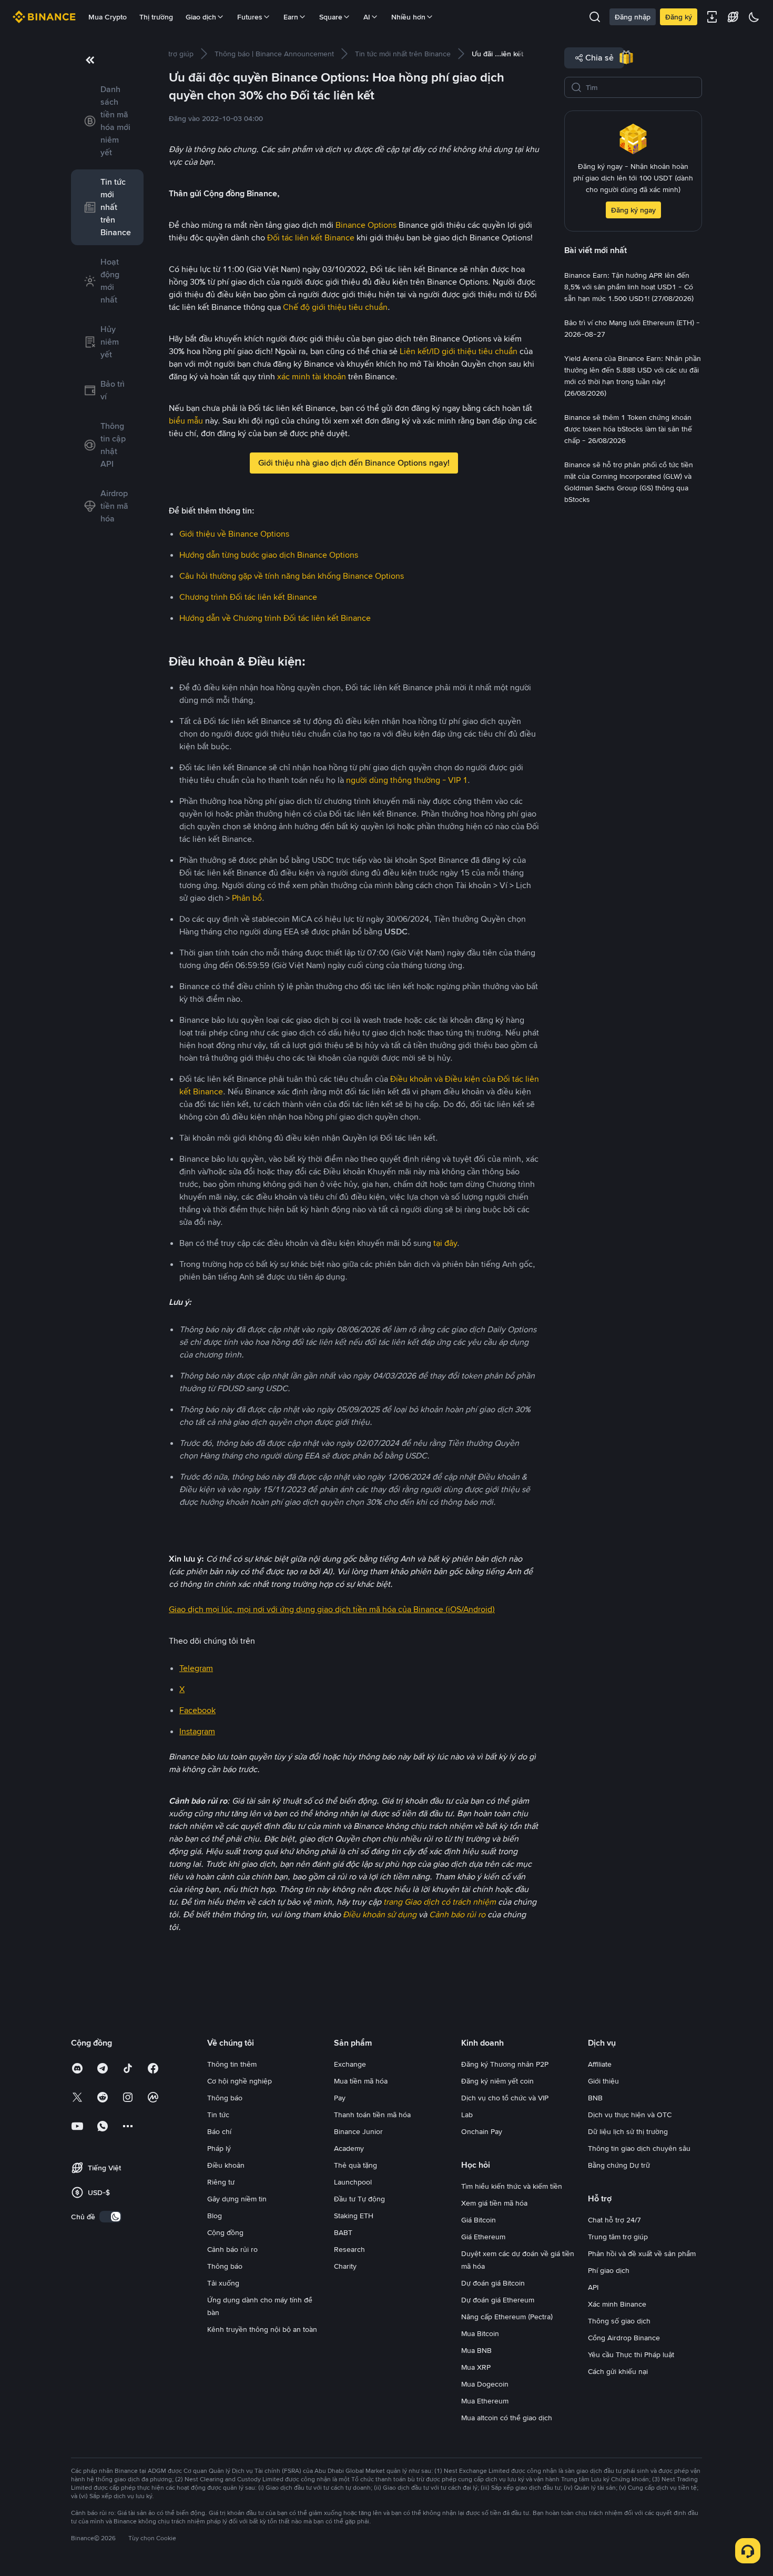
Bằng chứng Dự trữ (619, 2165)
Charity (345, 2266)
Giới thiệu (603, 2081)
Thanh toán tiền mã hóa (372, 2115)
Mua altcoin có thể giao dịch (507, 2418)
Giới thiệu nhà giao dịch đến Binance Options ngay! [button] (354, 463)
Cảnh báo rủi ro (232, 2249)
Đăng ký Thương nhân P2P (505, 2064)
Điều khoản (226, 2165)
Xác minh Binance (617, 2304)
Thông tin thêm (232, 2064)
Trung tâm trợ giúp (618, 2237)
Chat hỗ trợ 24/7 (614, 2220)
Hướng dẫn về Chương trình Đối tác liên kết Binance (275, 618)
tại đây (445, 1243)
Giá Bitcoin (479, 2220)
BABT (343, 2232)
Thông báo (225, 2098)
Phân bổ (247, 898)
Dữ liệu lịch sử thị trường (628, 2131)
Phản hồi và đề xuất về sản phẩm (642, 2253)
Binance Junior (358, 2131)
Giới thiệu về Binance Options (234, 534)
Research (349, 2249)
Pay (340, 2098)
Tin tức (218, 2115)
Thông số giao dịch (619, 2321)
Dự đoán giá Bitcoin (493, 2283)
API (593, 2287)
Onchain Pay (482, 2131)
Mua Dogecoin (485, 2384)
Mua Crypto (108, 17)
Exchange (350, 2064)
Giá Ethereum (483, 2237)
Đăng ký (679, 17)
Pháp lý (219, 2148)
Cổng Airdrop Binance (624, 2338)
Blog (215, 2216)
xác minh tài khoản (312, 376)
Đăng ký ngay (633, 210)
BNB (595, 2098)
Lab (467, 2115)
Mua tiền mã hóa (361, 2081)
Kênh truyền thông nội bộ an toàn (262, 2329)
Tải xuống (223, 2283)
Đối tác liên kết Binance (311, 238)
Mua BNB (476, 2350)
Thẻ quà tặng (355, 2165)
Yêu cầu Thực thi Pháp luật (631, 2354)
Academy (349, 2148)
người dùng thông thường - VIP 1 (407, 780)
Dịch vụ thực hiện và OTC (630, 2115)
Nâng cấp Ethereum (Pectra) (507, 2317)
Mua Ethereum (485, 2401)
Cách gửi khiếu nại (618, 2371)
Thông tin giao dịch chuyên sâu (639, 2148)
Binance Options (366, 225)
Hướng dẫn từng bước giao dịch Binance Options (269, 555)
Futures (250, 17)
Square (331, 17)
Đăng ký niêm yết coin (497, 2081)
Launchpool (353, 2182)
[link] (107, 121)
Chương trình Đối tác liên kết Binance (248, 597)
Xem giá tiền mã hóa (494, 2203)
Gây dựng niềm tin (237, 2199)
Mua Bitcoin (480, 2333)
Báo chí (219, 2131)
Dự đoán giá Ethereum (498, 2300)
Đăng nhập (633, 17)
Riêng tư (221, 2182)
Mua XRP (476, 2367)
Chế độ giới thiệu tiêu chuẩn (335, 307)
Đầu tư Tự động (359, 2199)
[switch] (110, 2217)
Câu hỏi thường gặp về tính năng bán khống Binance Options (292, 576)
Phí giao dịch (609, 2270)
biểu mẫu (186, 421)
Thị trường (156, 17)
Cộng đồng (225, 2232)
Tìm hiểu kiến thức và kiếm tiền (512, 2186)
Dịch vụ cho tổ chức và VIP (505, 2098)
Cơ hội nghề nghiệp (240, 2081)
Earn (291, 17)
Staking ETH (354, 2216)
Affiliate (600, 2064)
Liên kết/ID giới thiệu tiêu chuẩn (459, 351)
